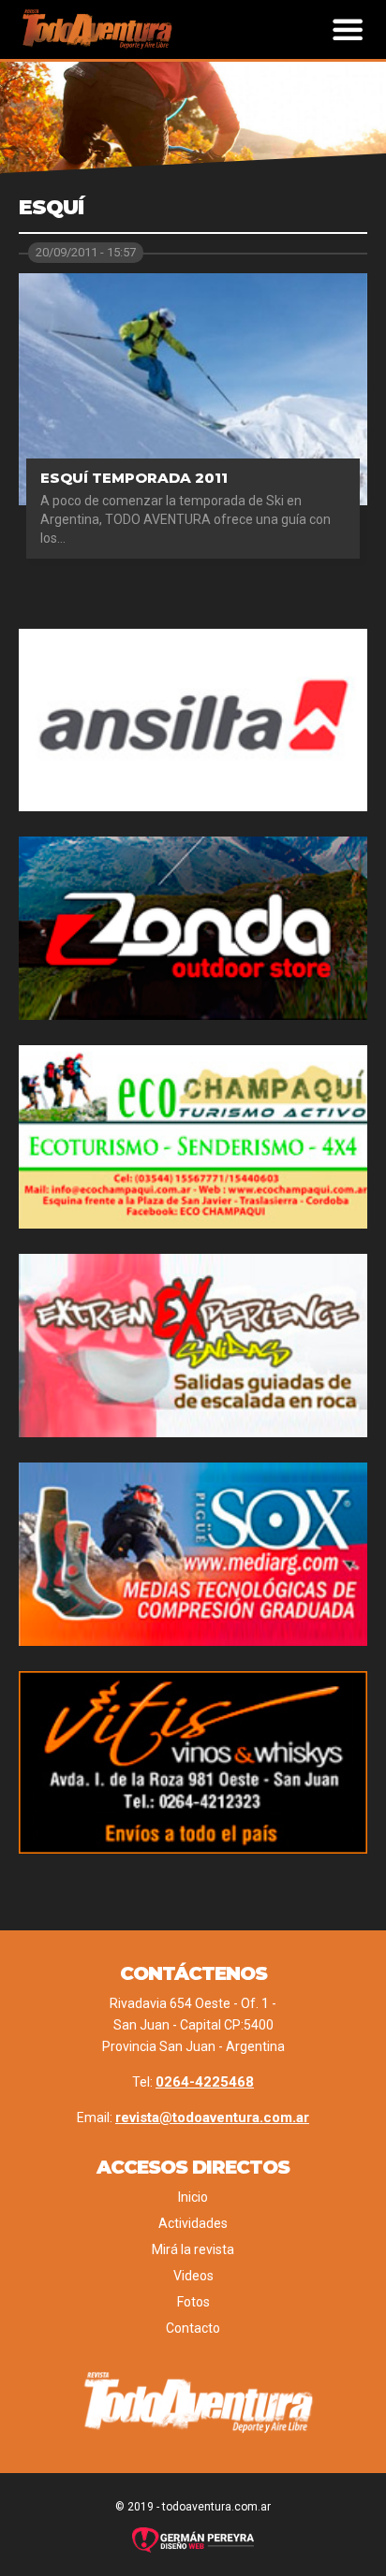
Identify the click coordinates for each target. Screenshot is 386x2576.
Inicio (193, 2197)
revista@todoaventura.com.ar (212, 2118)
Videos (193, 2276)
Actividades (193, 2223)
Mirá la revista (193, 2249)
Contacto (193, 2328)
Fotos (193, 2302)
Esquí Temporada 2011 (134, 478)
